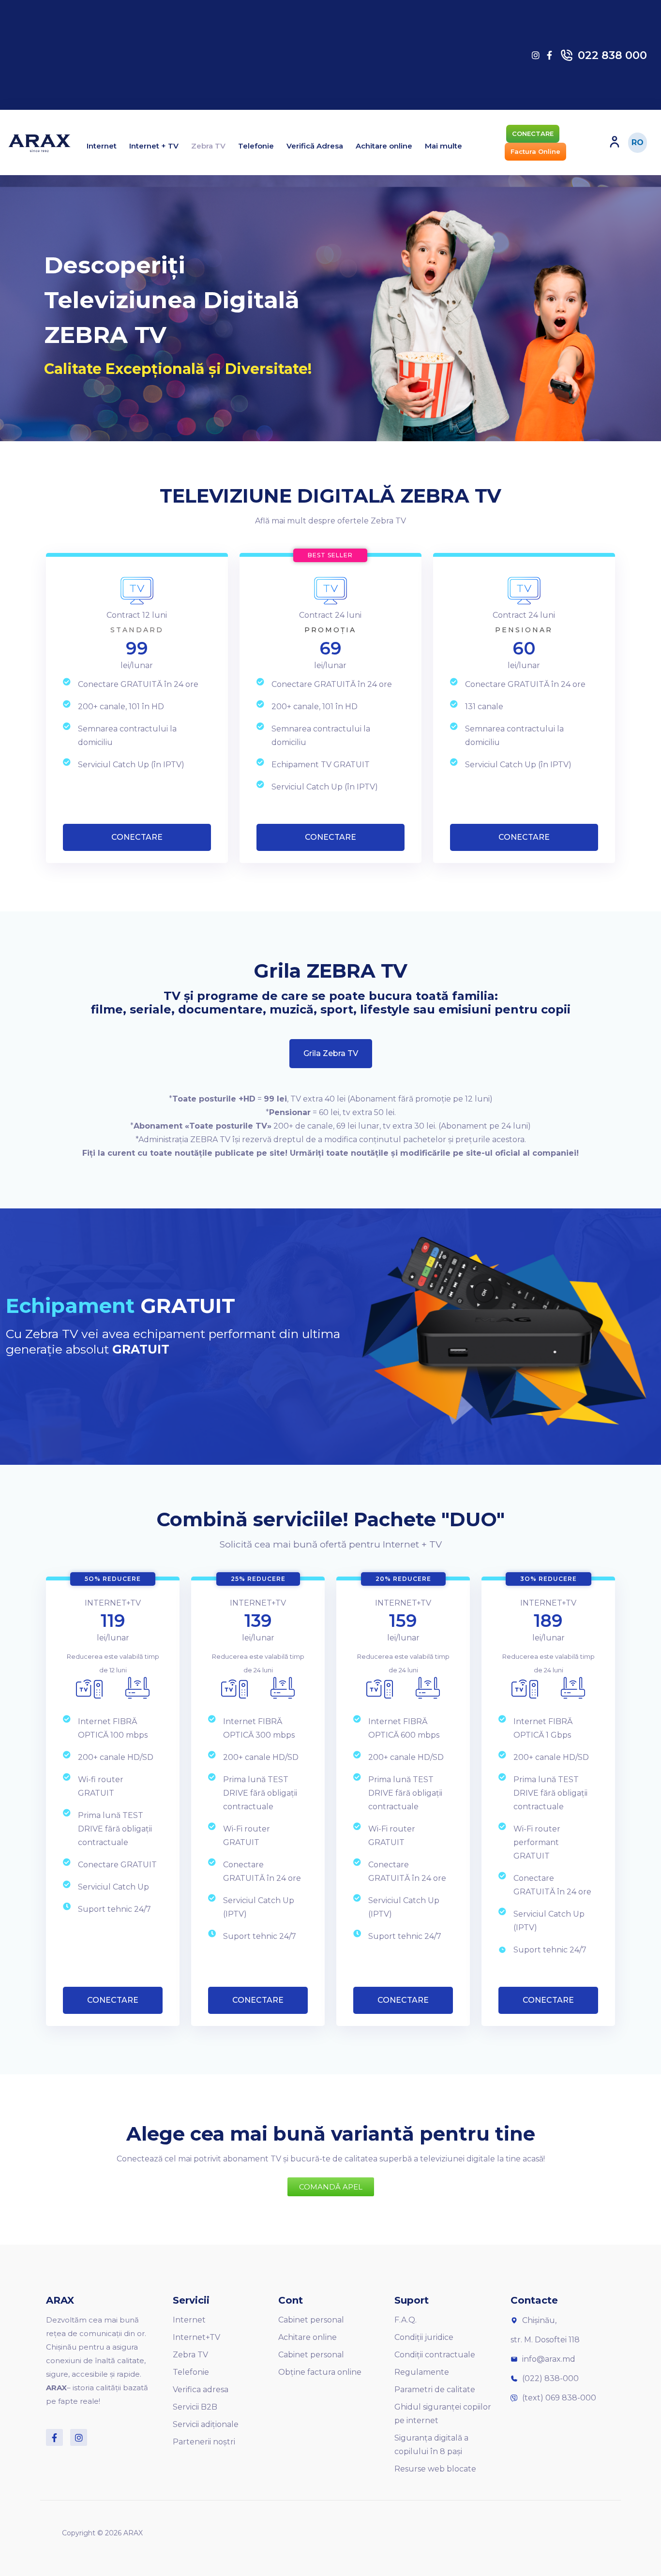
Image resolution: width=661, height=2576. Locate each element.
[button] (533, 134)
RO (638, 142)
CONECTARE (137, 837)
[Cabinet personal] (615, 142)
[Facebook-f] (54, 2437)
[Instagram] (79, 2437)
